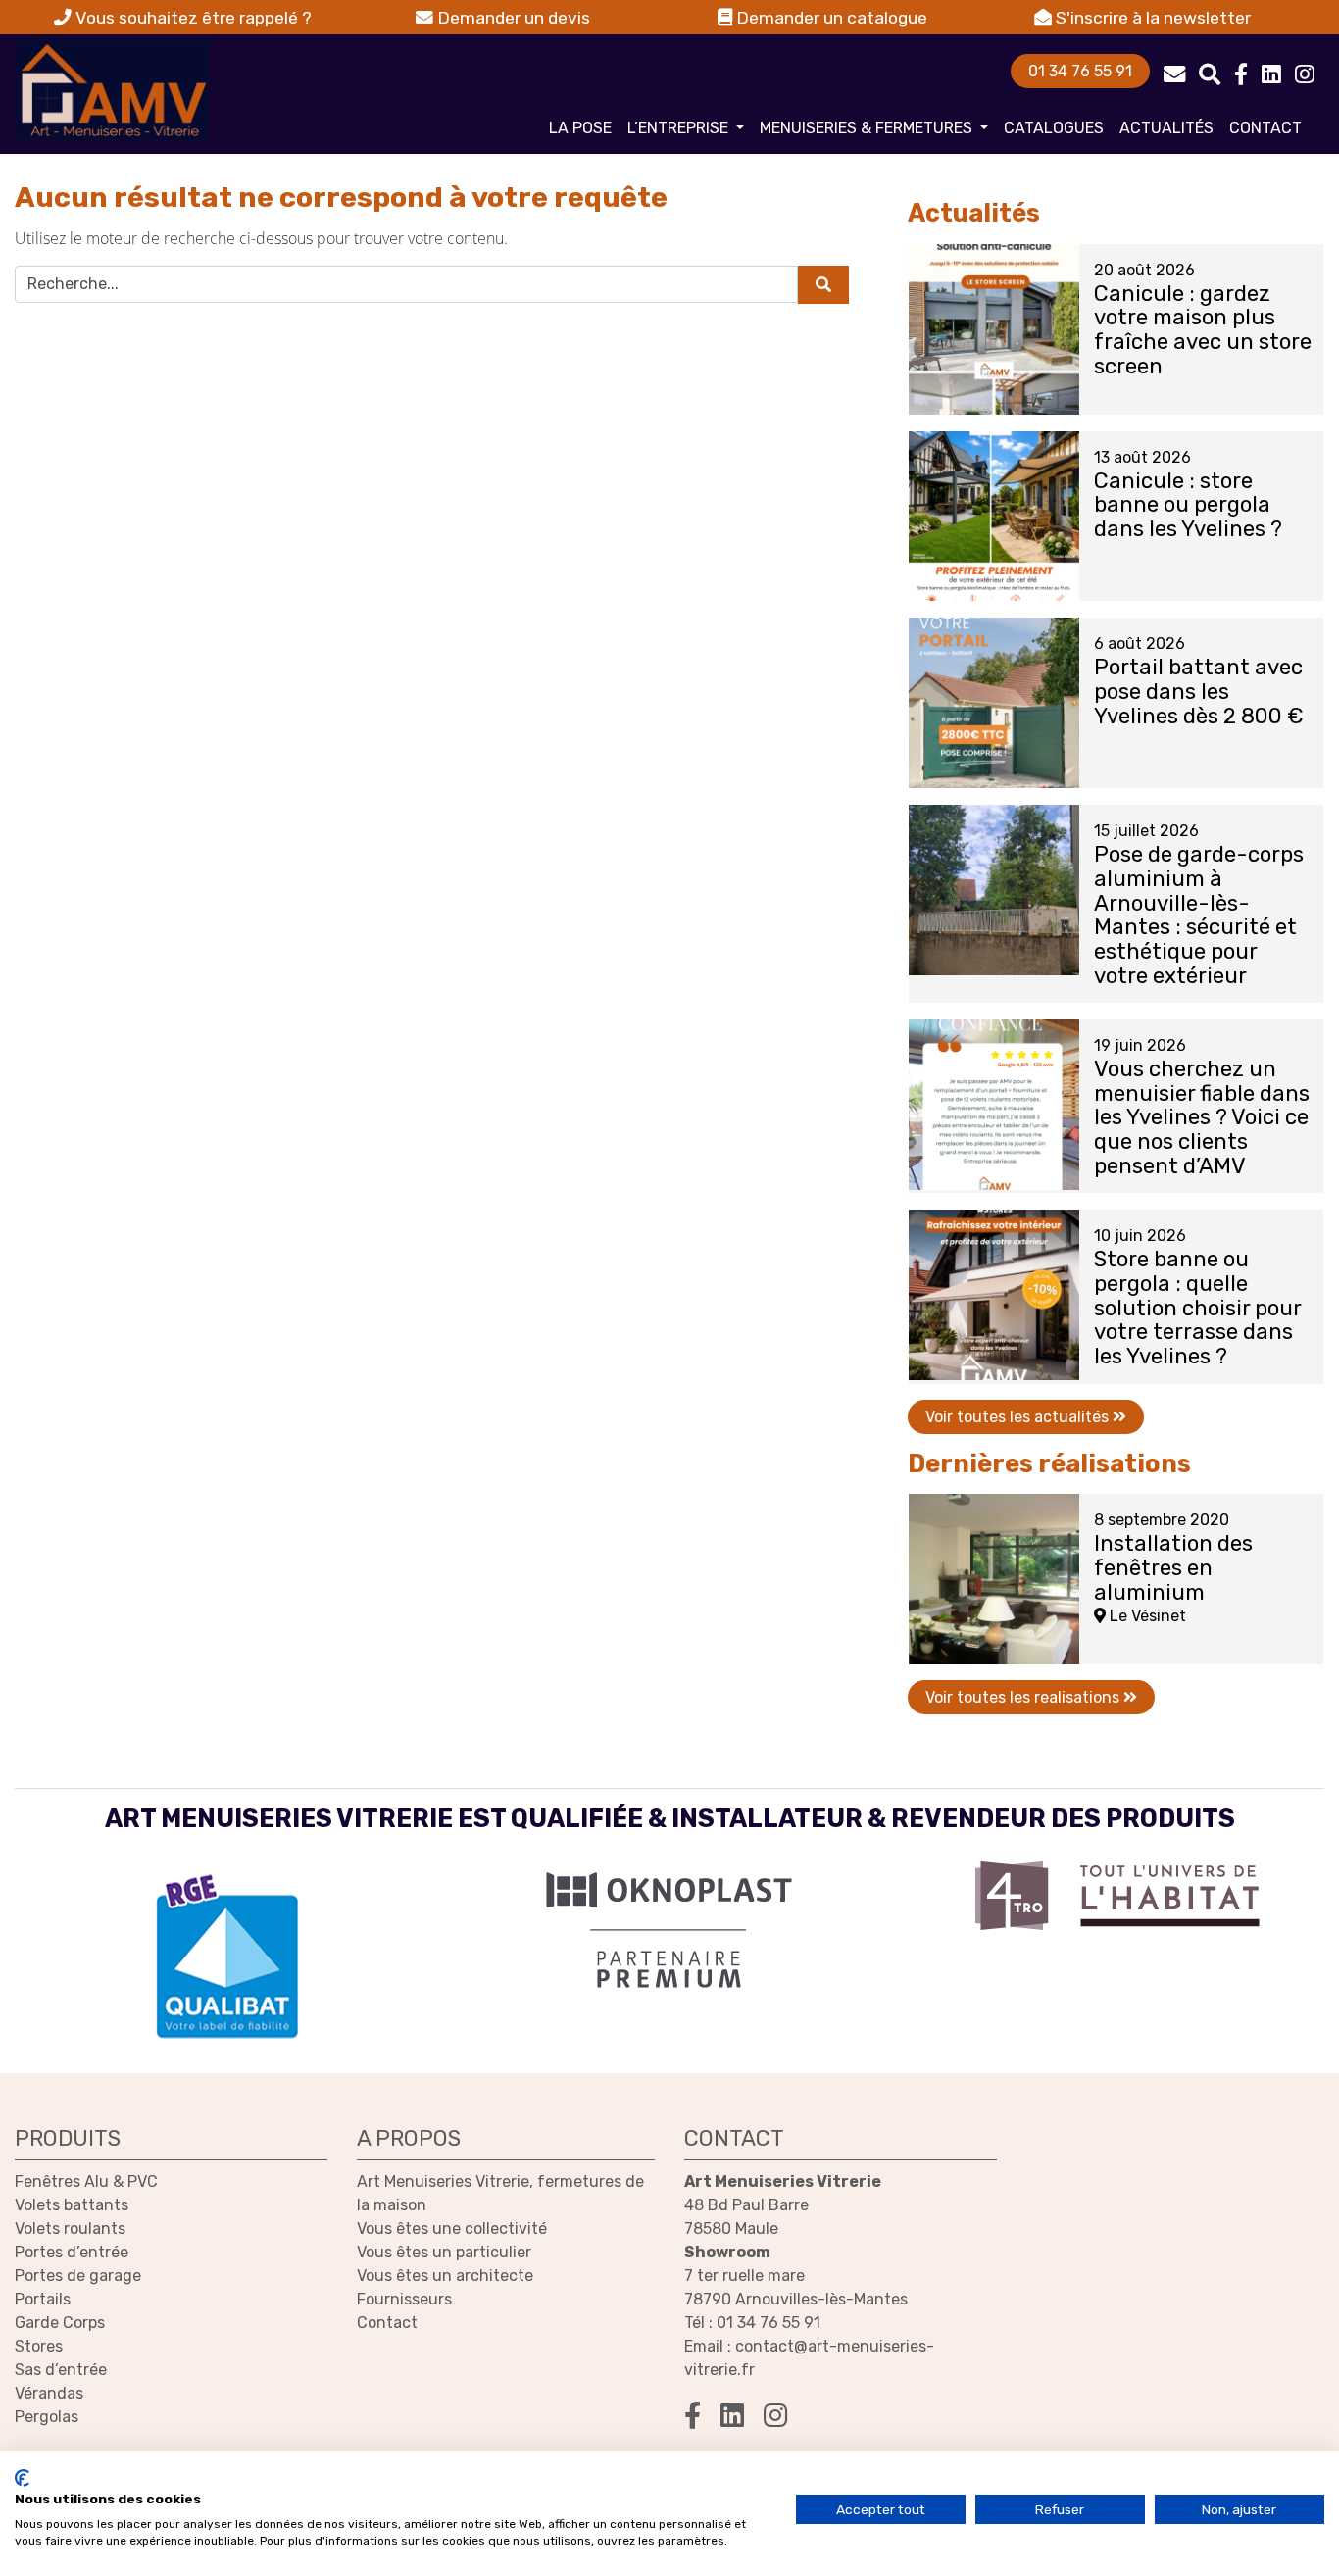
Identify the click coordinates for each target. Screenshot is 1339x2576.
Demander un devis (512, 18)
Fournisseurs (404, 2299)
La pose (580, 128)
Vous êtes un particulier (444, 2252)
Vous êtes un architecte (445, 2276)
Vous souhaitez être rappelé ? (192, 18)
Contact (1265, 128)
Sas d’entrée (61, 2370)
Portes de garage (78, 2276)
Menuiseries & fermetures (868, 128)
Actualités (1166, 128)
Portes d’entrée (72, 2252)
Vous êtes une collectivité (452, 2229)
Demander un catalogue (830, 18)
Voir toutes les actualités (1019, 1417)
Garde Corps (60, 2323)
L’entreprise (680, 128)
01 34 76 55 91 (1080, 71)
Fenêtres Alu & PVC (86, 2181)
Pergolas (47, 2417)
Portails (43, 2299)
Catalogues (1054, 128)
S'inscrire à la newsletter (1151, 18)
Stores (39, 2346)
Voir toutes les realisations (1024, 1697)
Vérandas (49, 2393)
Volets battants (72, 2205)
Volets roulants (70, 2229)
